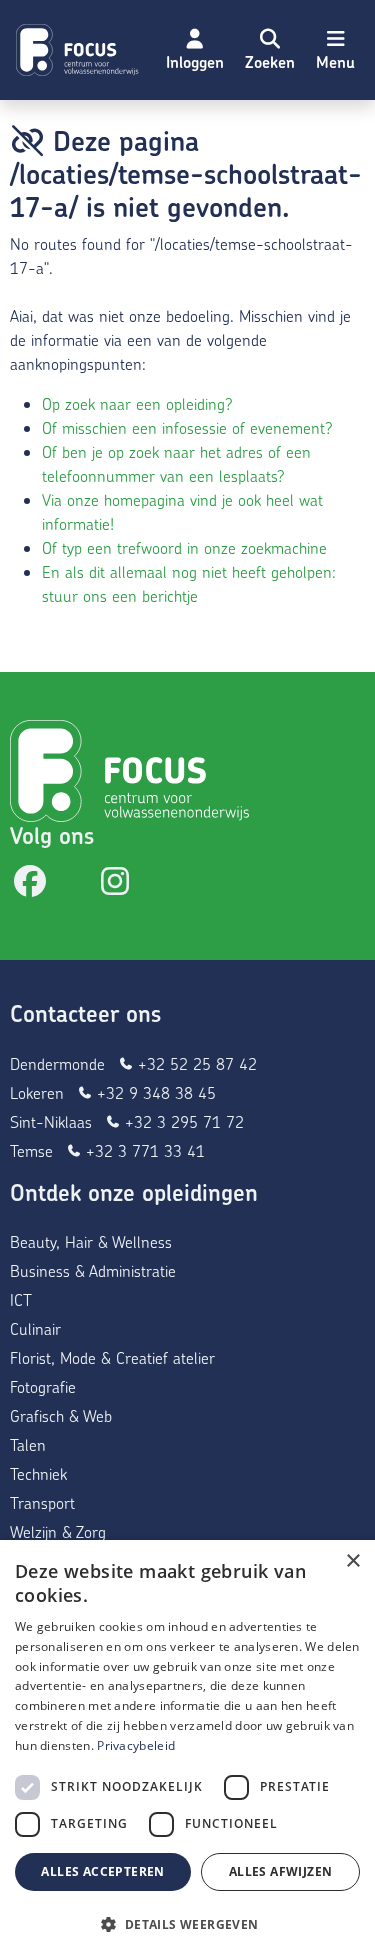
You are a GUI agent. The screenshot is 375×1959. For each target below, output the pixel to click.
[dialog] (187, 1749)
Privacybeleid (136, 1745)
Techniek (38, 1473)
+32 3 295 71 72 (182, 1121)
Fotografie (43, 1386)
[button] (270, 50)
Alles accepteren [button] (102, 1871)
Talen (28, 1444)
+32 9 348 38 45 (154, 1092)
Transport (42, 1502)
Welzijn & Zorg (58, 1531)
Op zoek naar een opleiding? (137, 403)
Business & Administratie (93, 1270)
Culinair (35, 1328)
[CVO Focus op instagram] (115, 886)
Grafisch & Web (61, 1415)
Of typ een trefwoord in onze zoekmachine (184, 547)
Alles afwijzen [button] (281, 1871)
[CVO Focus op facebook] (30, 886)
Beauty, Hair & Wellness (91, 1241)
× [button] (352, 1561)
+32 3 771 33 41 (143, 1150)
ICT (21, 1299)
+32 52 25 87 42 (195, 1063)
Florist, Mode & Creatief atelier (112, 1357)
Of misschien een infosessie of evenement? (187, 427)
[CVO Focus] (80, 50)
